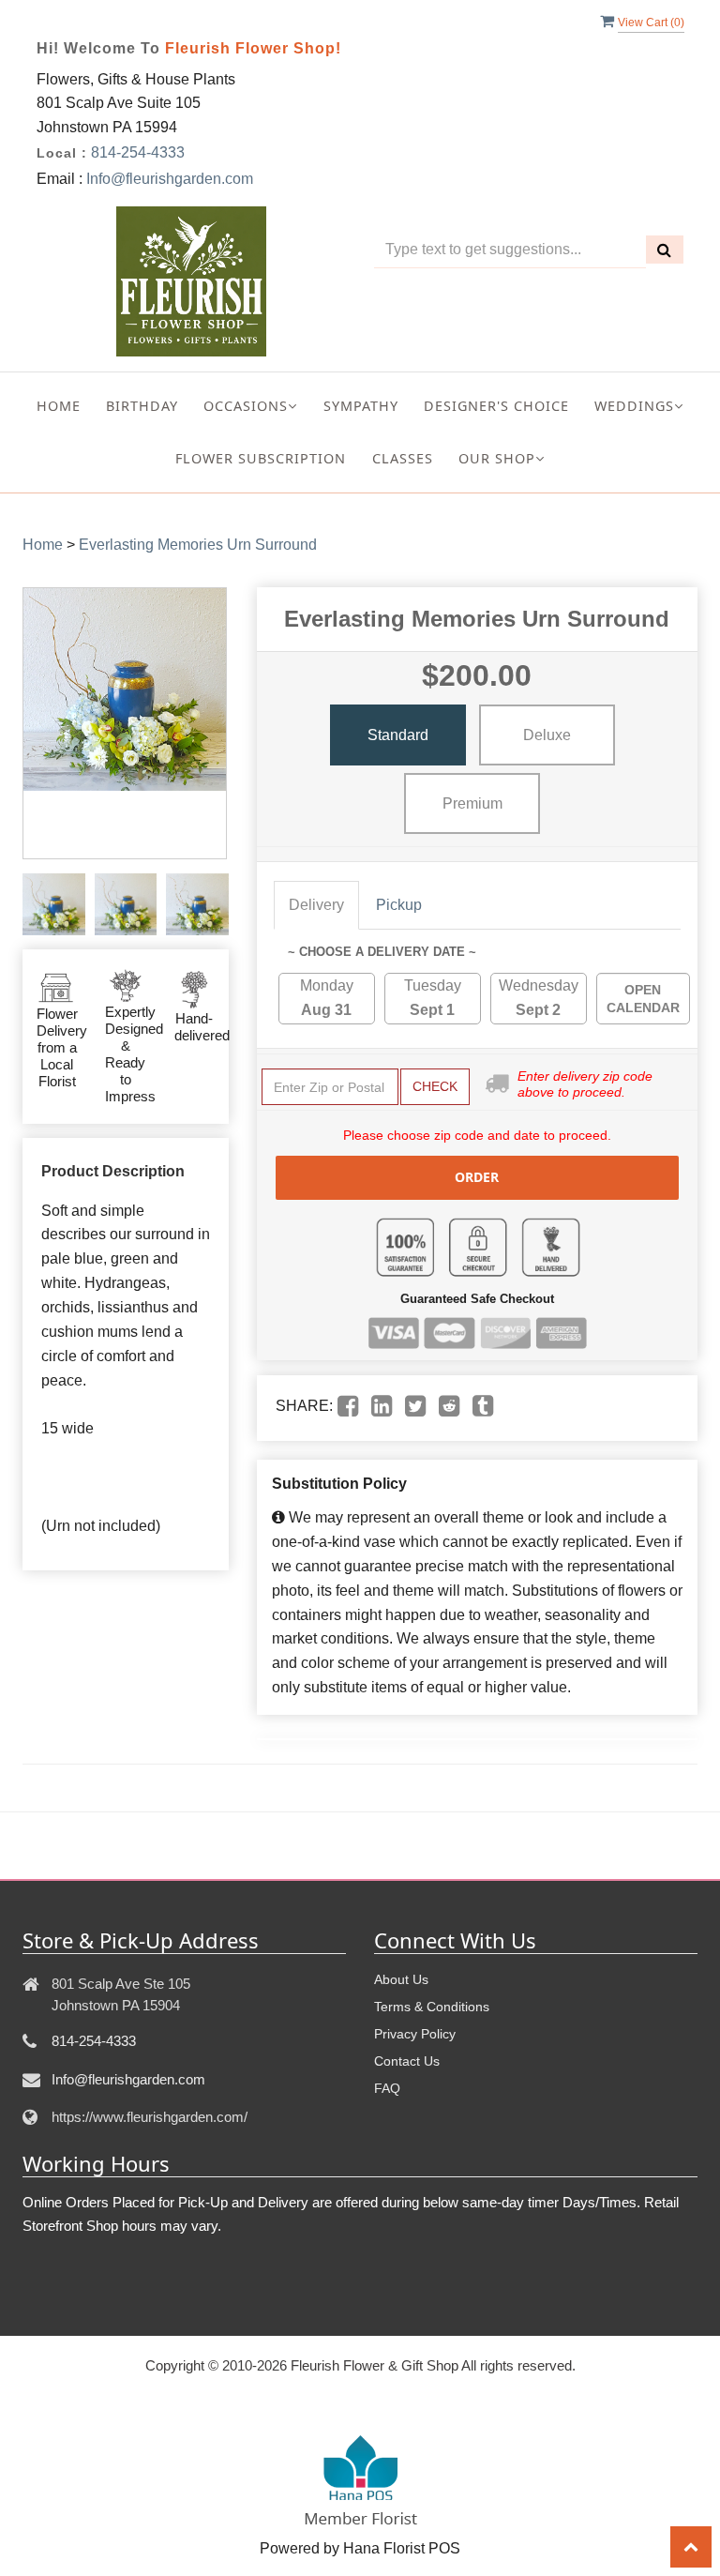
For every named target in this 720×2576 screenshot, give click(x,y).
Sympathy (361, 406)
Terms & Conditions (432, 2007)
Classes (403, 458)
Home (59, 406)
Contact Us (407, 2061)
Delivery (316, 905)
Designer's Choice (496, 406)
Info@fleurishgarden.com (170, 179)
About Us (401, 1979)
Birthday (142, 406)
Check (435, 1086)
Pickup (399, 905)
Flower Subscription (261, 458)
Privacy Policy (415, 2034)
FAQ (387, 2088)
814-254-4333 (138, 152)
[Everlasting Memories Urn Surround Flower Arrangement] (54, 905)
